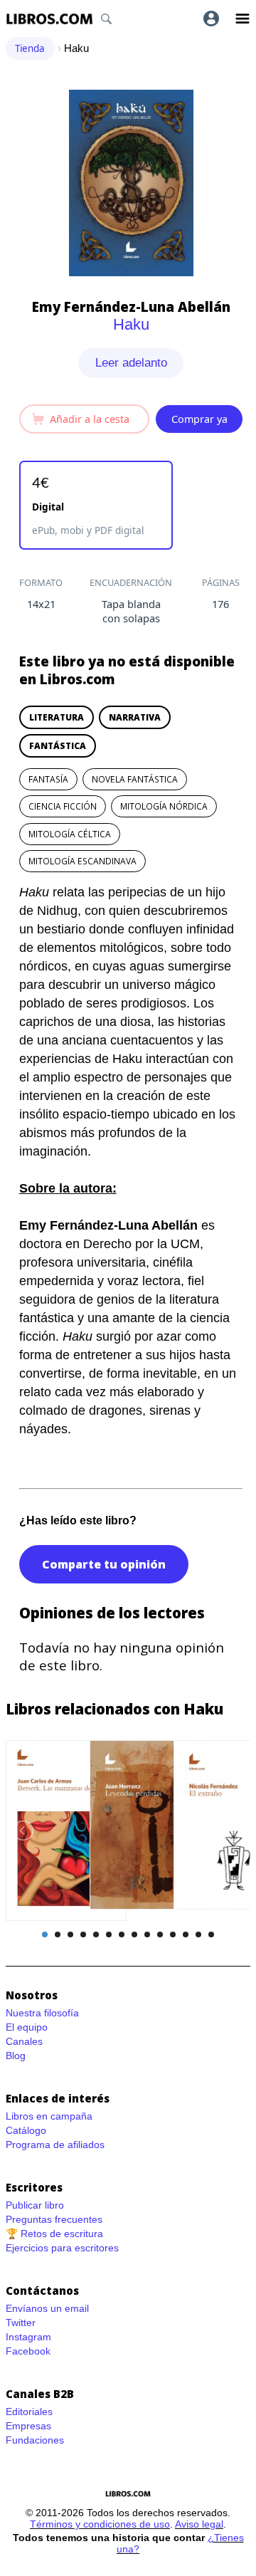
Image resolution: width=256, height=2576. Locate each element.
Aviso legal (199, 2524)
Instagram (28, 2337)
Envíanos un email (47, 2308)
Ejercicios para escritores (62, 2248)
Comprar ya (199, 419)
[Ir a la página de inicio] (49, 19)
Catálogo (26, 2130)
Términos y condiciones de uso (100, 2524)
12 (186, 1934)
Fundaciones (35, 2440)
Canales (24, 2041)
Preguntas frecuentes (54, 2219)
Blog (16, 2056)
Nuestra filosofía (42, 2013)
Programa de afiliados (55, 2145)
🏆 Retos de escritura (54, 2234)
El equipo (27, 2027)
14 (211, 1934)
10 (160, 1934)
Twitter (21, 2323)
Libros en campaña (49, 2116)
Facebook (28, 2351)
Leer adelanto (131, 363)
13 (198, 1934)
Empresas (28, 2426)
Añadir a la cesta (90, 419)
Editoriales (29, 2412)
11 (173, 1934)
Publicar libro (35, 2205)
